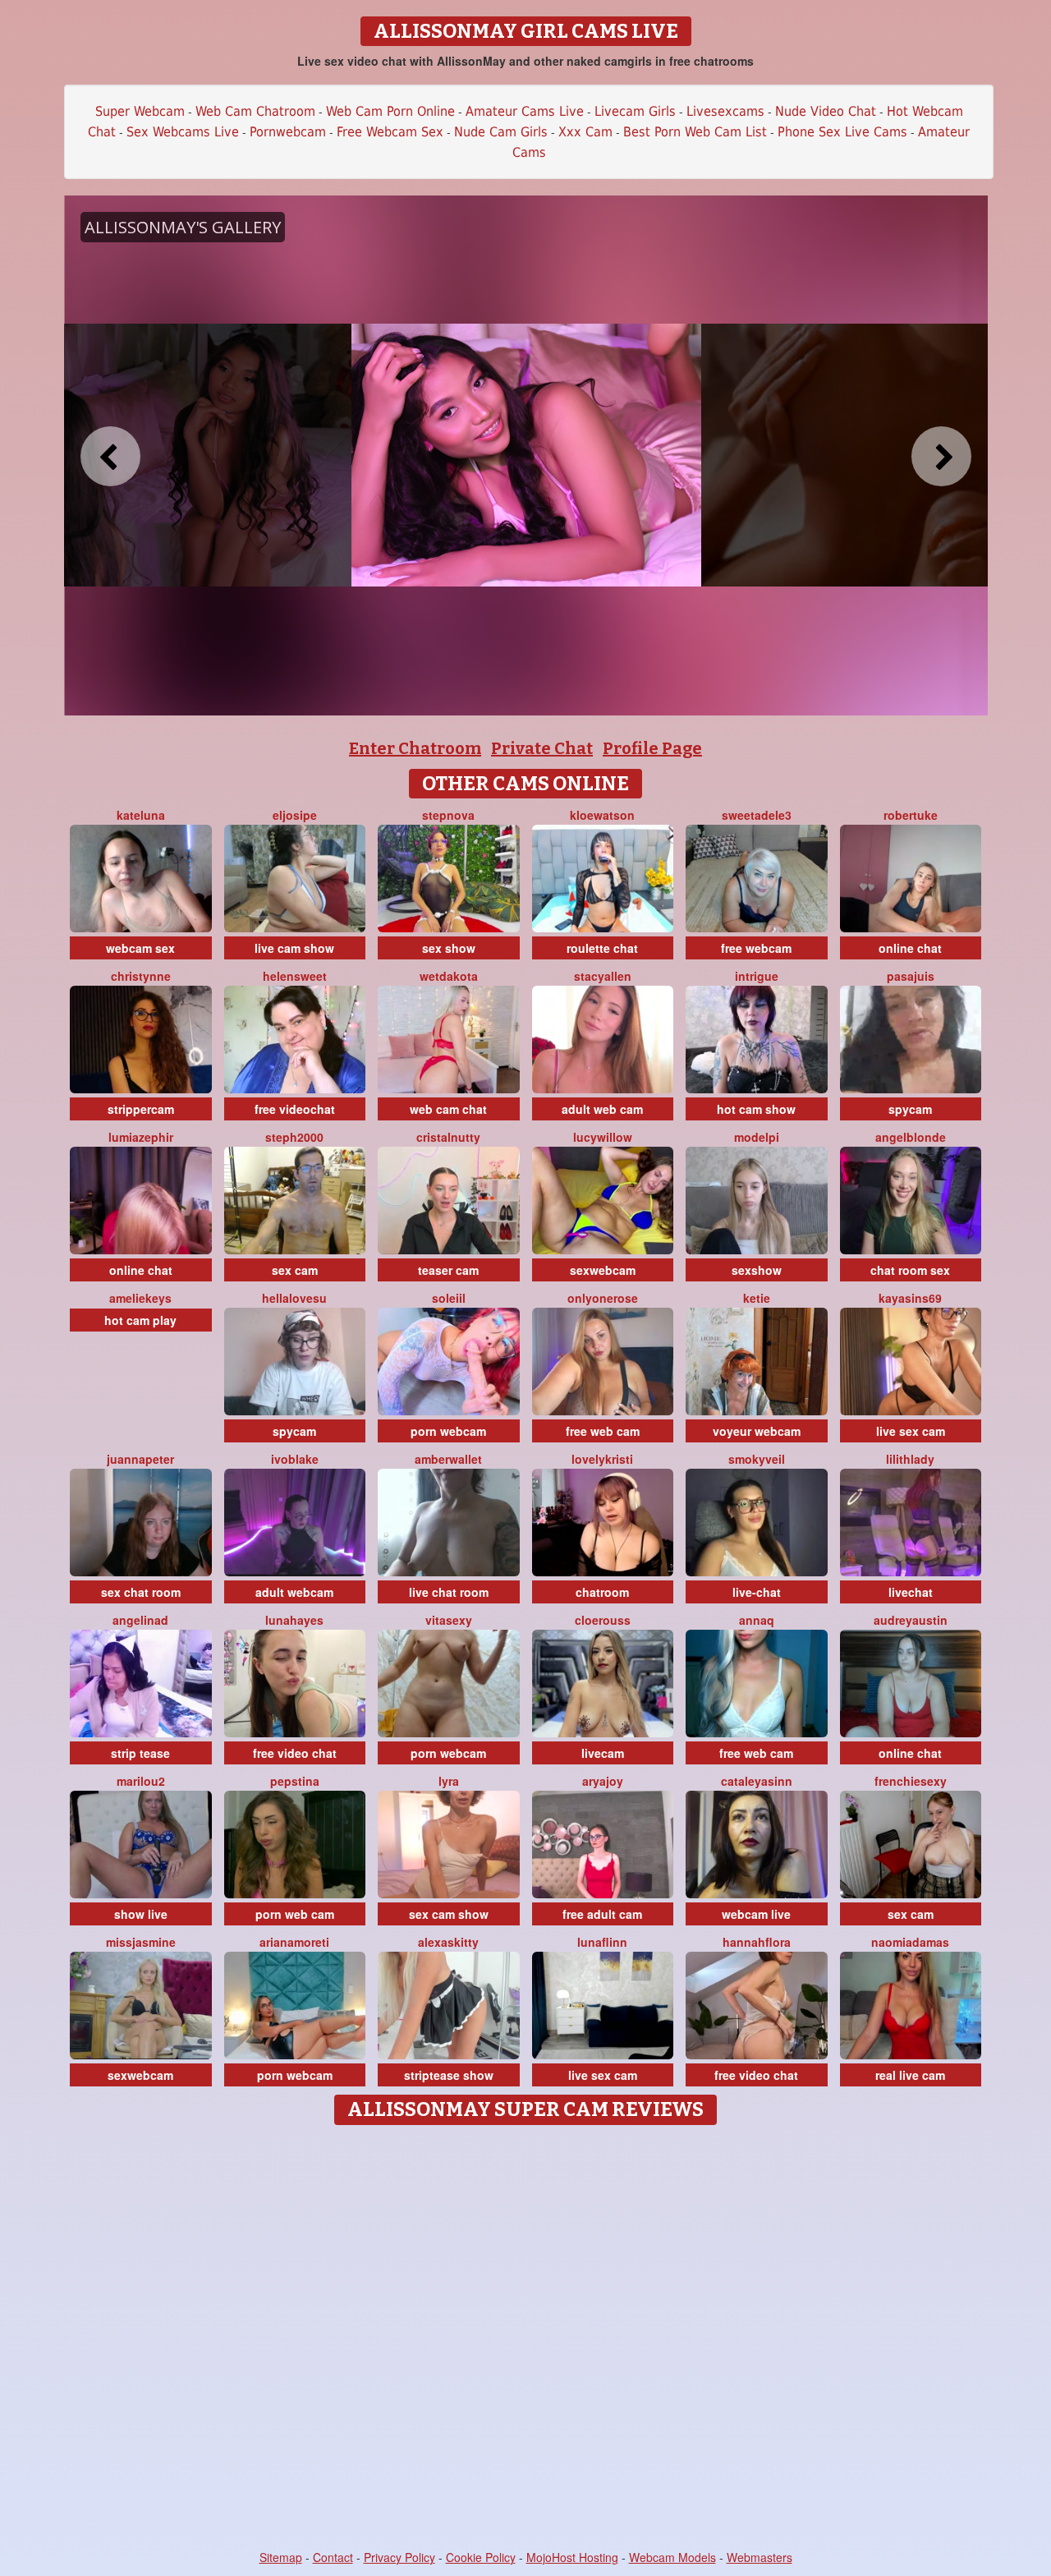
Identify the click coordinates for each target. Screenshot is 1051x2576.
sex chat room (141, 1592)
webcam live (756, 1914)
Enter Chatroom (415, 748)
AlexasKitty (448, 1942)
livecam (603, 1753)
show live (141, 1914)
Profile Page (652, 748)
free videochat (295, 1109)
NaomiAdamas (910, 1942)
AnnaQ (757, 1620)
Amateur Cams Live (525, 111)
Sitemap (281, 2557)
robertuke (911, 815)
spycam (910, 1109)
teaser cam (448, 1270)
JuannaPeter (140, 1459)
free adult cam (602, 1914)
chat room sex (910, 1270)
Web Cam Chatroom (255, 111)
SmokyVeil (757, 1459)
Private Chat (542, 748)
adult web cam (602, 1109)
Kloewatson (602, 815)
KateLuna (141, 815)
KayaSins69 (910, 1298)
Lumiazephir (141, 1137)
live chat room (449, 1592)
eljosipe (295, 815)
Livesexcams (725, 111)
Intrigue (757, 976)
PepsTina (295, 1781)
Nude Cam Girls (501, 132)
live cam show (294, 948)
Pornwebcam (288, 132)
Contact (333, 2557)
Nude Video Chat (826, 111)
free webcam (756, 948)
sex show (449, 948)
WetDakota (449, 976)
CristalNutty (448, 1137)
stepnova (448, 815)
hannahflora (757, 1942)
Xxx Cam (585, 132)
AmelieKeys (140, 1298)
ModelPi (757, 1137)
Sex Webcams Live (183, 132)
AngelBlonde (911, 1137)
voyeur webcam (757, 1431)
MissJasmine (141, 1942)
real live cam (910, 2075)
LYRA (449, 1781)
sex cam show (449, 1914)
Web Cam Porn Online (390, 111)
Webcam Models (672, 2557)
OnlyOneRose (603, 1298)
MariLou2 (141, 1781)
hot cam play (140, 1320)
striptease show (449, 2075)
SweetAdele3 (757, 815)
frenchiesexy (911, 1781)
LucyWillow (603, 1137)
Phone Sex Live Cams (842, 132)
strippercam (141, 1109)
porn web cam (295, 1914)
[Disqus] (526, 2339)
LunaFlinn (602, 1942)
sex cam (295, 1270)
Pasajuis (911, 976)
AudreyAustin (911, 1620)
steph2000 (294, 1137)
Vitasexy (449, 1620)
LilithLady (910, 1459)
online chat (910, 948)
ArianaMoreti (294, 1942)
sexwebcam (603, 1270)
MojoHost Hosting (572, 2557)
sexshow (757, 1270)
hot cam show (756, 1109)
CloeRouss (603, 1620)
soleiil (449, 1298)
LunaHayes (294, 1620)
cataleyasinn (757, 1781)
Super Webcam (140, 111)
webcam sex (140, 948)
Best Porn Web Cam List (695, 132)
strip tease (140, 1753)
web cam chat (448, 1109)
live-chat (757, 1592)
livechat (911, 1592)
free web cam (603, 1431)
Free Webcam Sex (390, 132)
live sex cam (911, 1431)
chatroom (602, 1592)
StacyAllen (603, 976)
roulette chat (602, 948)
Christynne (141, 976)
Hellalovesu (294, 1298)
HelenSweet (295, 976)
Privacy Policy (399, 2557)
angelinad (140, 1620)
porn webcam (448, 1431)
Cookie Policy (481, 2557)
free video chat (295, 1753)
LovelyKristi (602, 1459)
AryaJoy (603, 1781)
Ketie (757, 1298)
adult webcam (294, 1592)
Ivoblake (295, 1459)
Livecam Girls (635, 111)
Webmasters (760, 2557)
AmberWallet (448, 1459)
